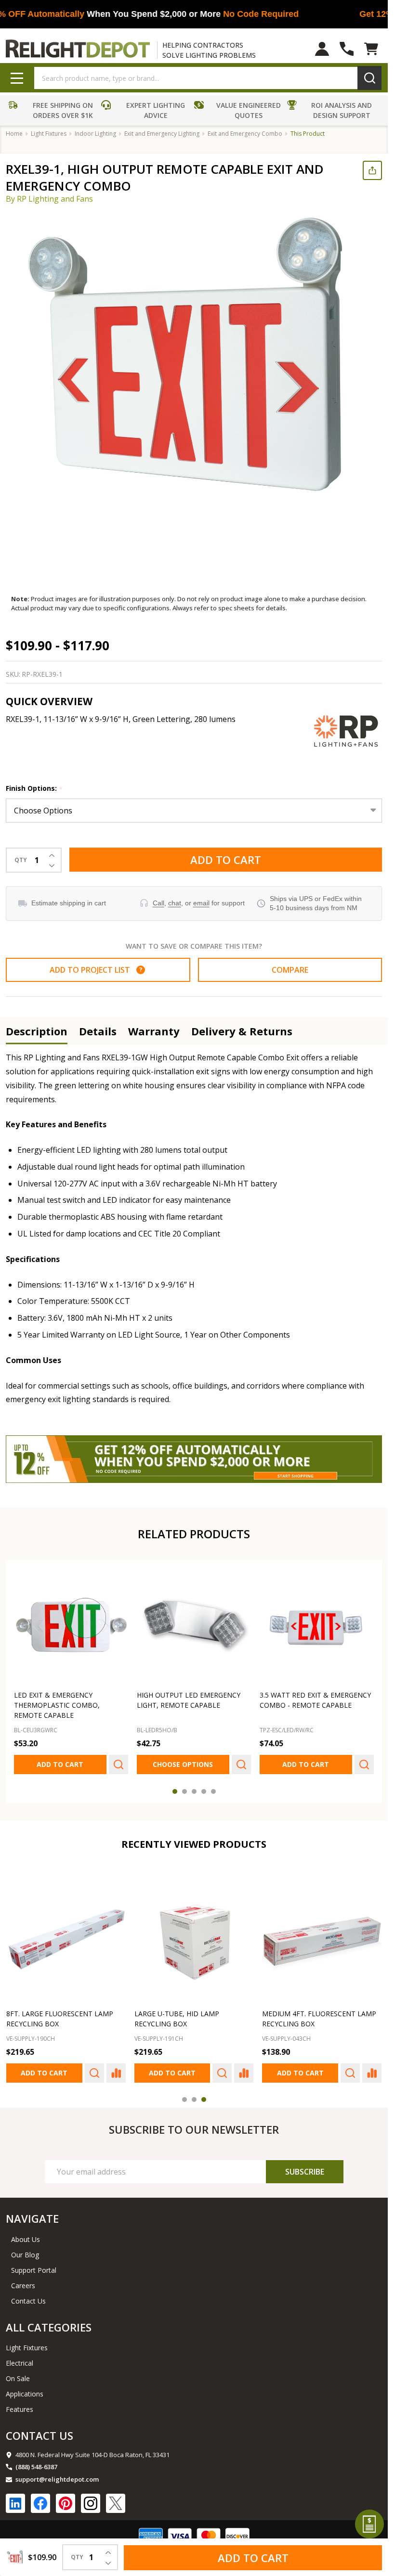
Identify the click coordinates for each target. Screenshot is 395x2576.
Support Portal (34, 2270)
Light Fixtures (27, 2348)
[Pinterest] (66, 2503)
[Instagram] (91, 2503)
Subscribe (305, 2172)
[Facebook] (40, 2503)
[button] (52, 112)
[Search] (369, 78)
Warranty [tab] (154, 1031)
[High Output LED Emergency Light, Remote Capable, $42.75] (194, 1626)
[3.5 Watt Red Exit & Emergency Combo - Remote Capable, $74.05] (317, 1626)
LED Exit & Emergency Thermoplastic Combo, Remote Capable (57, 1705)
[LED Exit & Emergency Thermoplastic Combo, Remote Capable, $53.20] (71, 1626)
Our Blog (25, 2255)
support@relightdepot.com (57, 2479)
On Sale (18, 2378)
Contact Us (28, 2301)
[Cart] (371, 49)
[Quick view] (118, 1765)
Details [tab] (98, 1031)
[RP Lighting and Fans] (346, 731)
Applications (25, 2394)
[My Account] (322, 49)
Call (158, 903)
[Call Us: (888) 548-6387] (347, 49)
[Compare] (116, 2073)
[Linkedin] (15, 2503)
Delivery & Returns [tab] (242, 1031)
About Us (26, 2239)
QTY (21, 860)
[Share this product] (372, 170)
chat (175, 903)
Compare (290, 970)
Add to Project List (96, 970)
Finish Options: (34, 789)
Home (14, 134)
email (201, 903)
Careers (23, 2286)
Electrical (20, 2363)
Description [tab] (37, 1031)
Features (20, 2409)
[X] (116, 2503)
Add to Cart (226, 860)
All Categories (49, 2327)
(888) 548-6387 (36, 2467)
